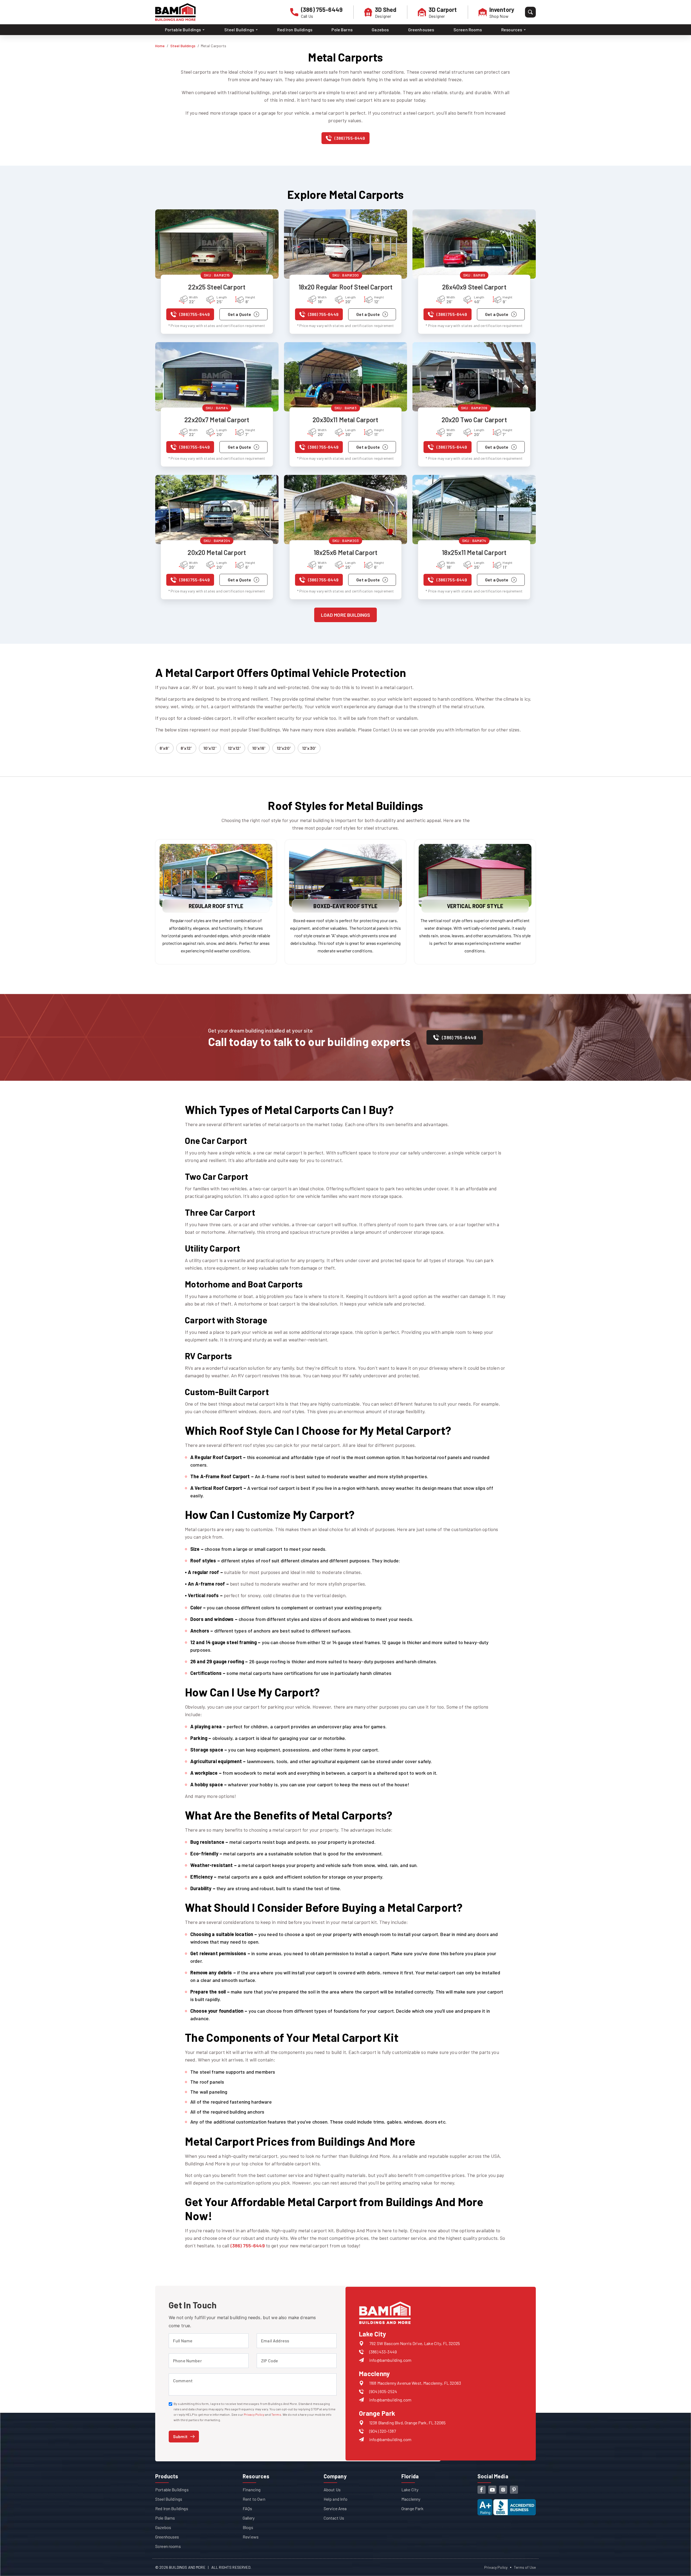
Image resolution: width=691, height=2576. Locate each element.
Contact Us (334, 2518)
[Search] (530, 12)
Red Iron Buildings (295, 30)
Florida (410, 2476)
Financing (252, 2490)
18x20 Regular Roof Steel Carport (346, 287)
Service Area (335, 2508)
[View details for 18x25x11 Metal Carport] (474, 510)
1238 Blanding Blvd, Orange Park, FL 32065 (407, 2423)
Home (160, 46)
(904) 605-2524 (383, 2391)
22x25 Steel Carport (217, 287)
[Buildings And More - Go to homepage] (175, 12)
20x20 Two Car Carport (474, 420)
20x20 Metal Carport (217, 552)
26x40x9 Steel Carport (474, 287)
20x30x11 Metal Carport (345, 420)
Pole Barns (342, 30)
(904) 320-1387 (383, 2431)
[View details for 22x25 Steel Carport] (217, 244)
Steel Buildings (183, 46)
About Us (332, 2490)
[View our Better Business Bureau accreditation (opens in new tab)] (507, 2503)
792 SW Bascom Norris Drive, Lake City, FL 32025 (415, 2343)
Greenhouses (421, 30)
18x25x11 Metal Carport (474, 552)
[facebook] (482, 2490)
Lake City (410, 2490)
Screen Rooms (468, 30)
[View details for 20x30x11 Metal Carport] (346, 377)
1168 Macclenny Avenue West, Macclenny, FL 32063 (415, 2383)
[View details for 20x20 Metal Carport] (217, 510)
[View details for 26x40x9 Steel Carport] (474, 244)
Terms (276, 2414)
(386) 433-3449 (383, 2352)
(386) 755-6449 (248, 2246)
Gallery (249, 2518)
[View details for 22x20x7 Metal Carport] (217, 377)
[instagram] (503, 2490)
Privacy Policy (254, 2414)
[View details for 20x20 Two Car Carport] (474, 377)
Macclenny (411, 2499)
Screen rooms (168, 2546)
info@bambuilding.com (390, 2360)
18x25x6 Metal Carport (345, 552)
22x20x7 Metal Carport (217, 420)
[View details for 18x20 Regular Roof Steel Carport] (346, 244)
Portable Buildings (172, 2490)
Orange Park (412, 2508)
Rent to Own (254, 2499)
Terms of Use (525, 2567)
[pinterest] (514, 2490)
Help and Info (336, 2499)
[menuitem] (185, 30)
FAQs (248, 2508)
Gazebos (380, 30)
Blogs (248, 2527)
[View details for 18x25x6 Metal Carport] (346, 510)
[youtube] (492, 2490)
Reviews (251, 2537)
